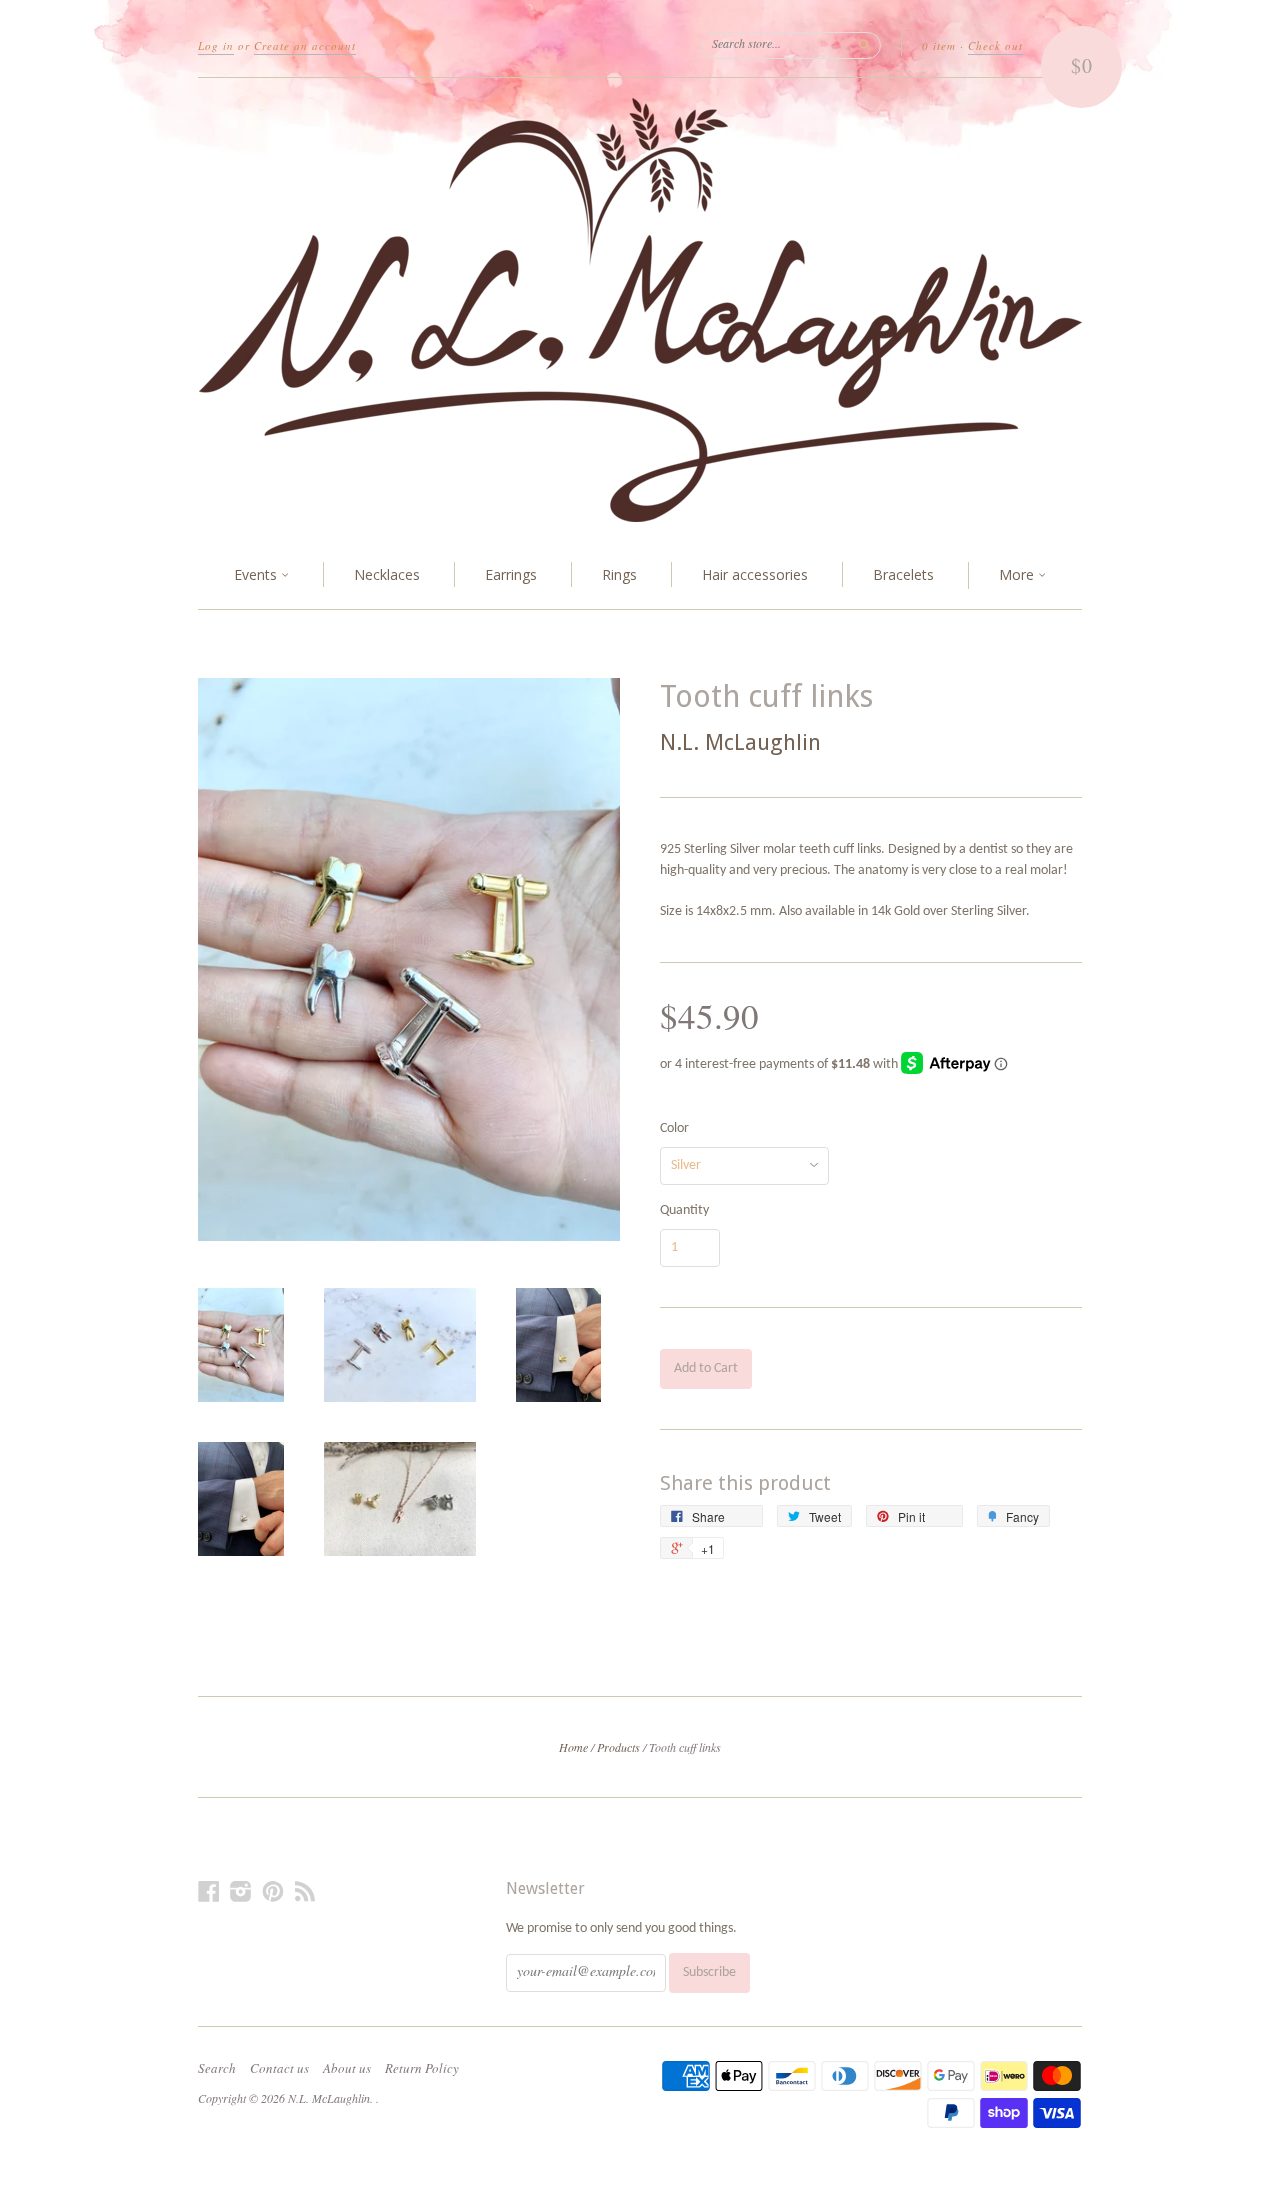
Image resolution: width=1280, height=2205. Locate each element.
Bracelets (903, 574)
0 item (939, 45)
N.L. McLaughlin (740, 742)
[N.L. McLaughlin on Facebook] (209, 1892)
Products (618, 1747)
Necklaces (387, 574)
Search (217, 2068)
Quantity (684, 1211)
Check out (995, 45)
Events (257, 574)
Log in (216, 45)
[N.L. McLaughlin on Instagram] (241, 1892)
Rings (619, 574)
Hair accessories (755, 574)
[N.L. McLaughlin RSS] (305, 1892)
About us (347, 2068)
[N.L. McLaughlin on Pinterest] (273, 1892)
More (1018, 574)
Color (674, 1129)
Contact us (279, 2068)
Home (573, 1747)
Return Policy (422, 2068)
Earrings (511, 574)
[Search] (865, 45)
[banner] (640, 310)
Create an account (305, 45)
